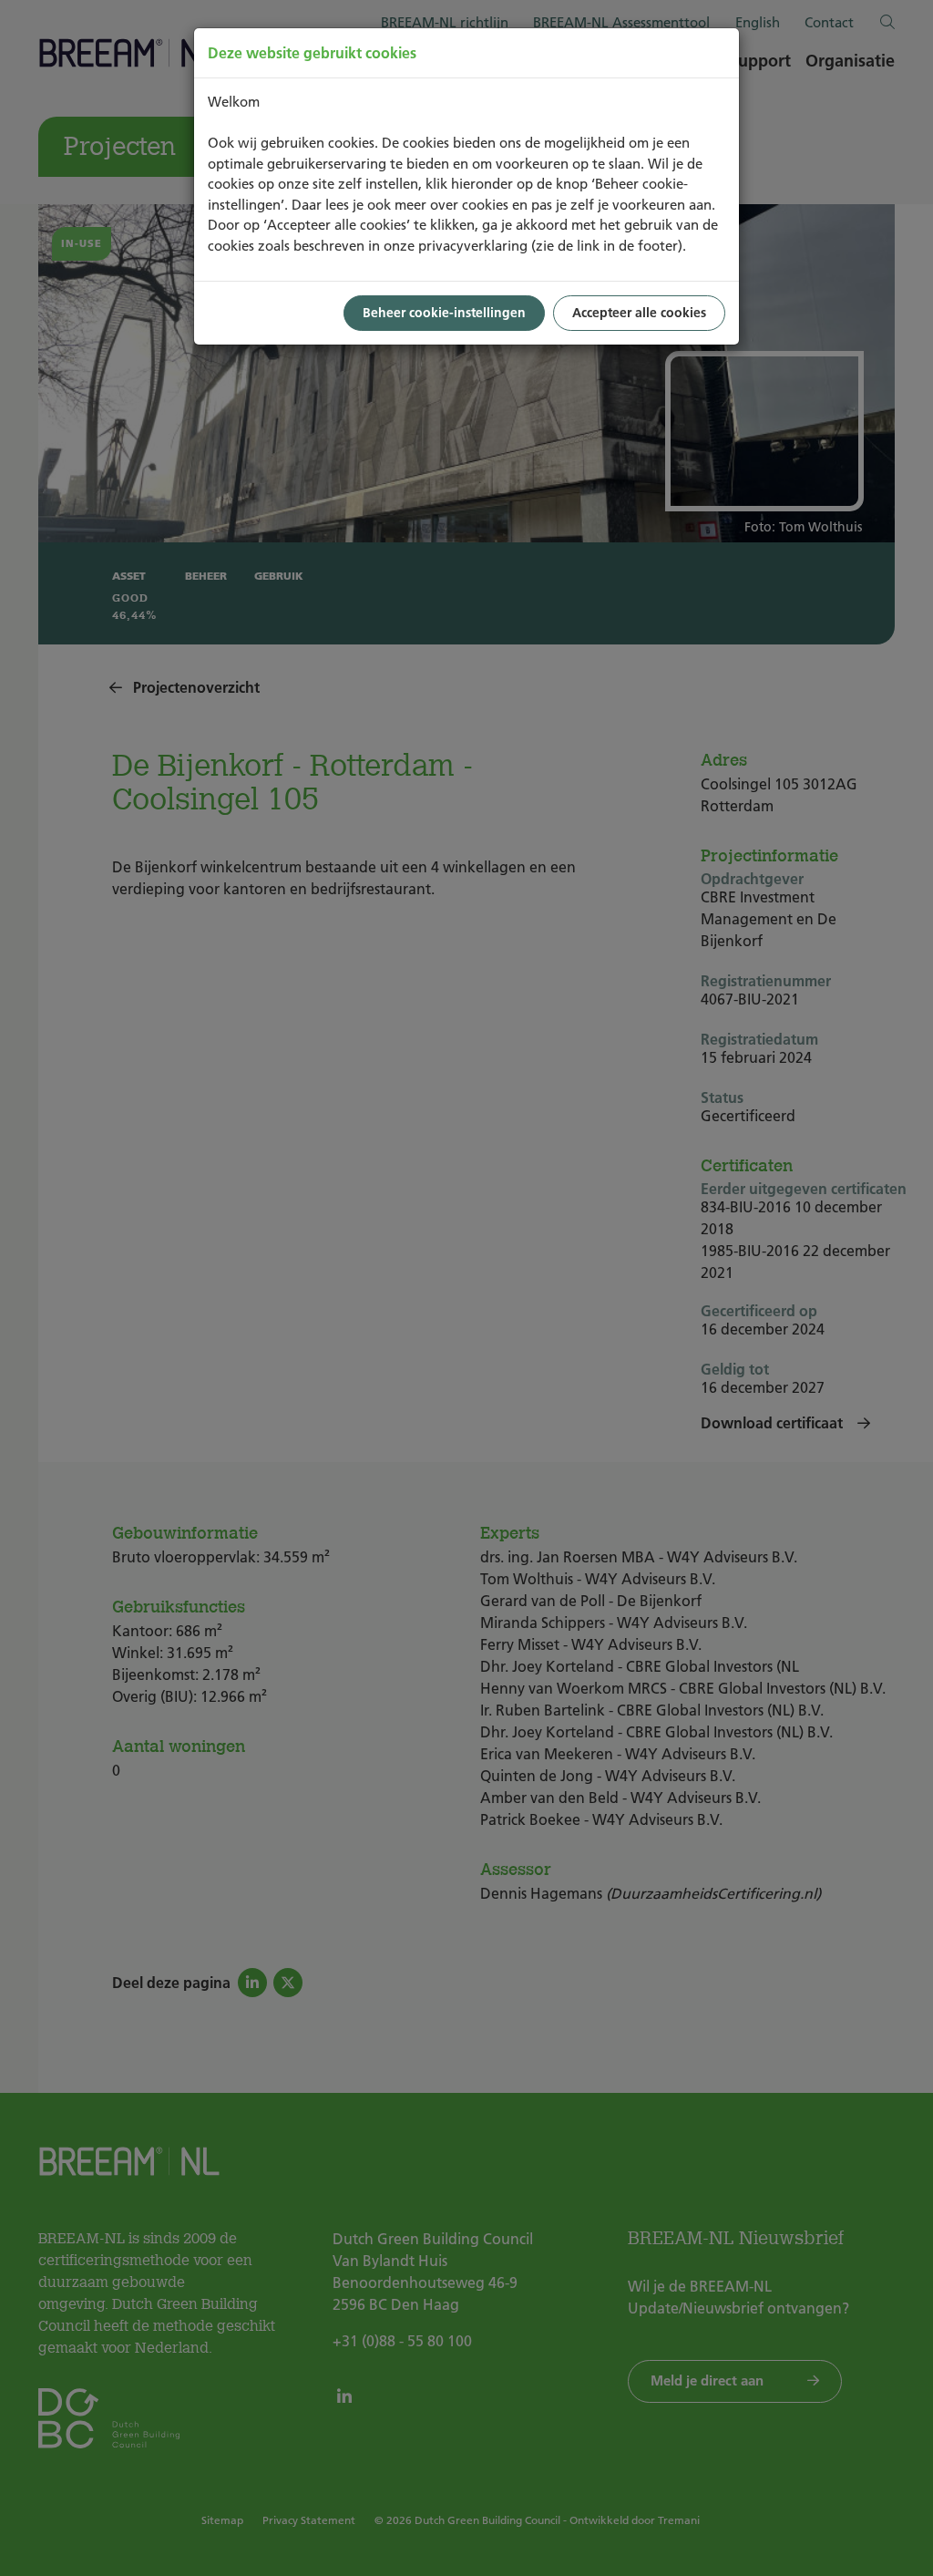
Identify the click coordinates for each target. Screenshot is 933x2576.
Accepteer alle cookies (639, 313)
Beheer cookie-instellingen (444, 313)
